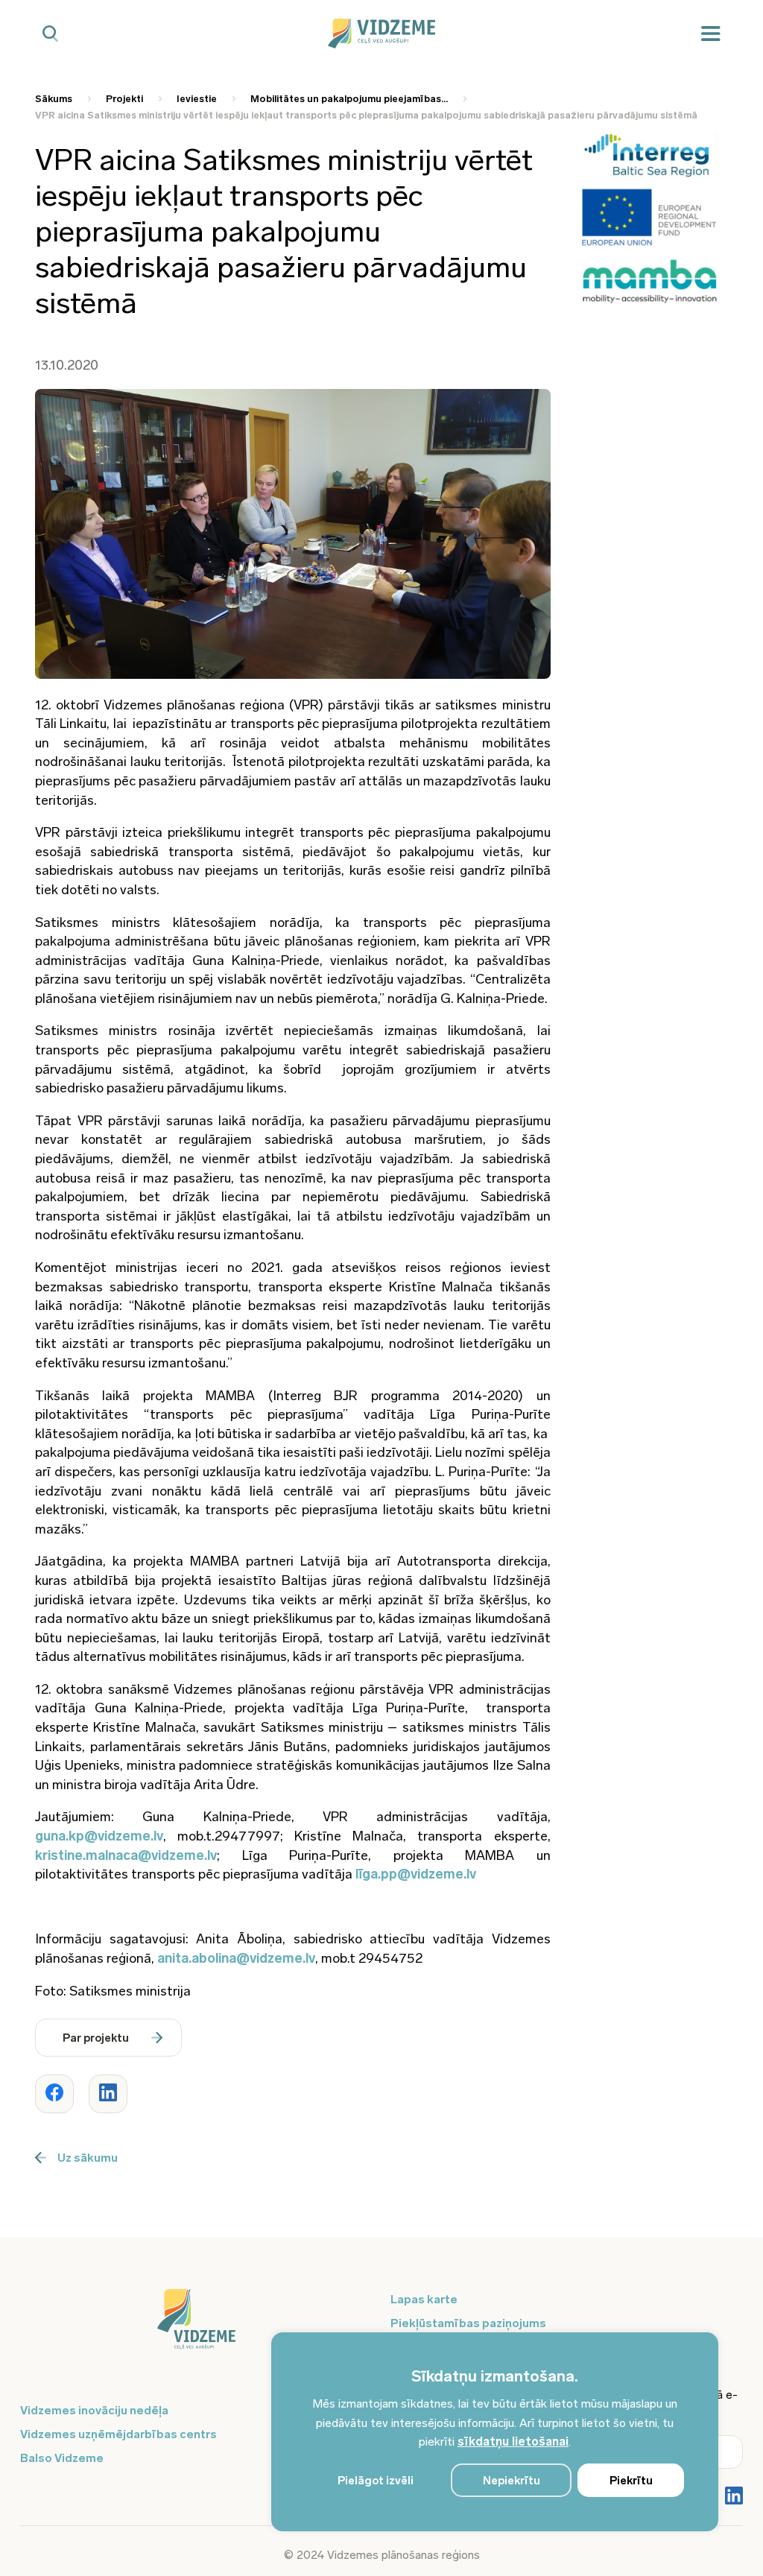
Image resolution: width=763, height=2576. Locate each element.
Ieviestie (197, 99)
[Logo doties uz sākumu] (196, 2326)
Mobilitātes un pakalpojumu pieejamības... (349, 99)
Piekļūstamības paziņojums (468, 2323)
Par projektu (96, 2038)
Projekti (124, 99)
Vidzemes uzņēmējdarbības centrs (118, 2434)
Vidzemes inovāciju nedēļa (94, 2410)
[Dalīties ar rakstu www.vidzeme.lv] (54, 2094)
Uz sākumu (88, 2158)
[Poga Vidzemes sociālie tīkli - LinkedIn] (734, 2497)
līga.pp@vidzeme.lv (416, 1874)
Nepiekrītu (512, 2481)
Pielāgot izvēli (376, 2481)
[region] (495, 2432)
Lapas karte (424, 2299)
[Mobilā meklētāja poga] (50, 34)
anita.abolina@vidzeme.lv (236, 1958)
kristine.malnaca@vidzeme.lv (126, 1855)
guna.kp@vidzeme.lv (99, 1836)
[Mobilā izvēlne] (711, 34)
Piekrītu (631, 2481)
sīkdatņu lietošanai (513, 2441)
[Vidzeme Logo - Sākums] (381, 34)
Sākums (54, 99)
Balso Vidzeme (62, 2458)
